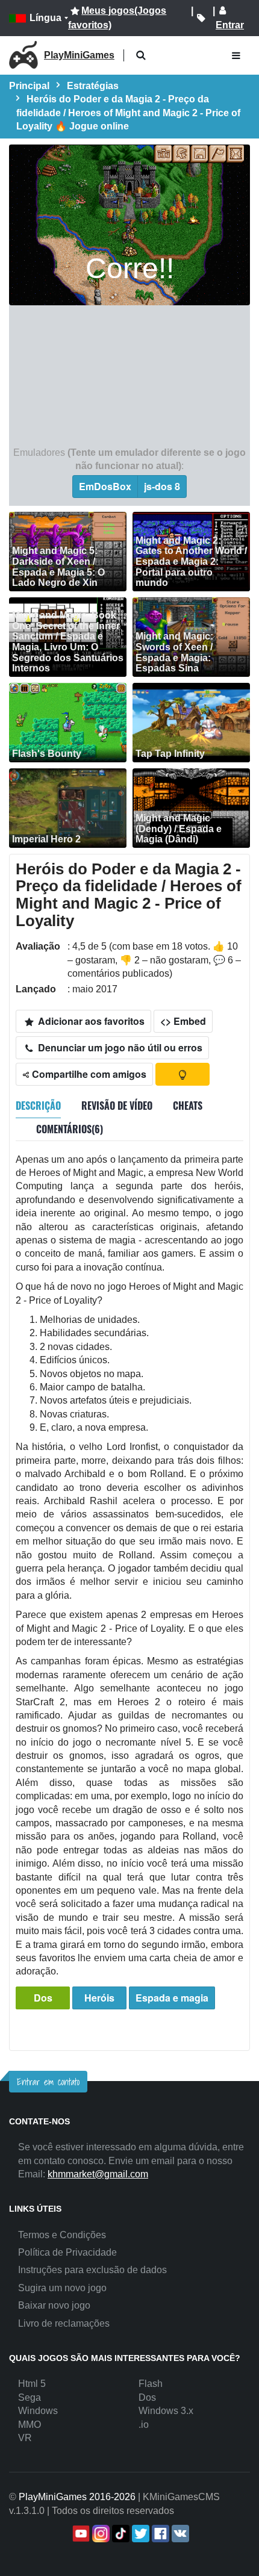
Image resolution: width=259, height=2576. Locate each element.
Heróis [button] (99, 1998)
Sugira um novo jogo (62, 2288)
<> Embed (183, 1021)
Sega (30, 2397)
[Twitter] (139, 2534)
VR (25, 2438)
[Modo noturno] (183, 1074)
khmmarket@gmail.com (98, 2174)
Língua (45, 18)
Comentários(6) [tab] (70, 1129)
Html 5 (32, 2384)
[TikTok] (120, 2534)
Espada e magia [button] (172, 1998)
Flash (151, 2384)
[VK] (179, 2534)
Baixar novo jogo (54, 2305)
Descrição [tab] (38, 1106)
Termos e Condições (62, 2235)
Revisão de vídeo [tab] (117, 1106)
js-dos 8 (162, 486)
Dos (43, 1998)
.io (144, 2425)
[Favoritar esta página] (201, 18)
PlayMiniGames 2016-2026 (77, 2497)
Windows (38, 2411)
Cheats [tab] (188, 1106)
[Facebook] (159, 2534)
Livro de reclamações (64, 2323)
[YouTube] (80, 2534)
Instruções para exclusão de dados (92, 2270)
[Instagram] (100, 2534)
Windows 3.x (166, 2411)
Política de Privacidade (67, 2252)
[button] (141, 56)
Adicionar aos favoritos (90, 1021)
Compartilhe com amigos (88, 1074)
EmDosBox (105, 486)
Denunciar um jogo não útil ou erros (119, 1047)
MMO (30, 2425)
